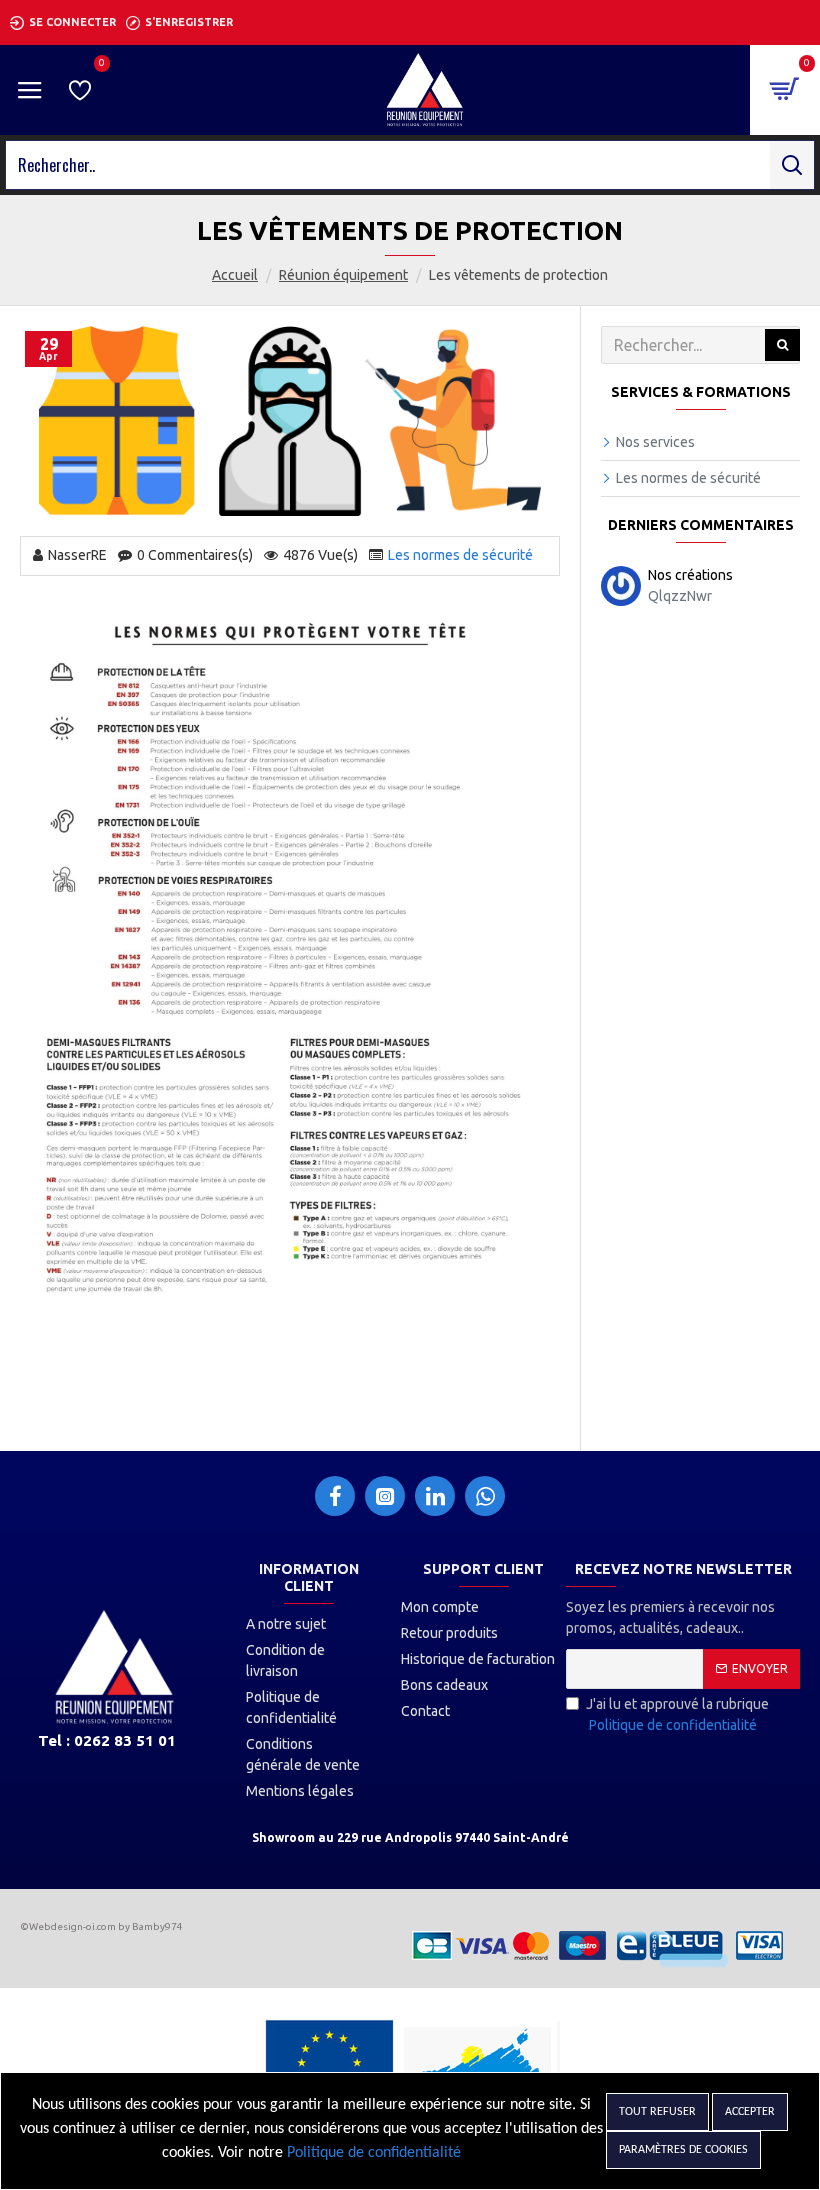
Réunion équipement (343, 275)
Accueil (235, 275)
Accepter (750, 2112)
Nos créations (690, 575)
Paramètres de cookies (683, 2150)
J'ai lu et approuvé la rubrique (677, 1714)
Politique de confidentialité (374, 2153)
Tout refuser (657, 2112)
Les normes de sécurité (460, 555)
